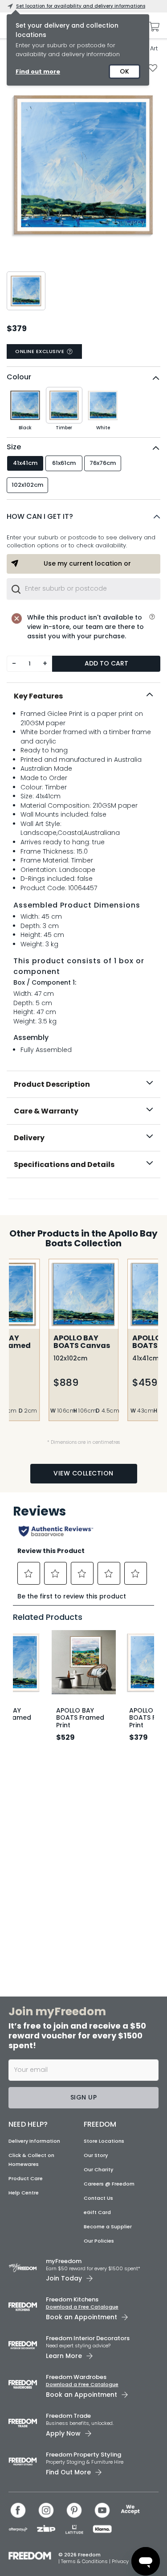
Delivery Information (34, 2141)
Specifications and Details (64, 1165)
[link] (84, 1197)
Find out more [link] (38, 72)
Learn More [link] (64, 2356)
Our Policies (99, 2241)
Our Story (96, 2155)
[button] (83, 517)
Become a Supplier (108, 2227)
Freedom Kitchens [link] (72, 2299)
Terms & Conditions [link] (85, 2561)
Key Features (38, 696)
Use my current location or (87, 563)
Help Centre (24, 2193)
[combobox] (83, 589)
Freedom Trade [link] (68, 2416)
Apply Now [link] (63, 2433)
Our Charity (98, 2169)
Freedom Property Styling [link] (83, 2455)
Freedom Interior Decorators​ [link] (88, 2338)
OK (124, 71)
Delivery (29, 1138)
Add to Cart (106, 663)
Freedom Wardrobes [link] (76, 2377)
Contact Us (98, 2198)
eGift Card (97, 2212)
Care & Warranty (46, 1111)
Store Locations (104, 2141)
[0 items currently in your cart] (152, 27)
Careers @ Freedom (109, 2184)
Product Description (52, 1084)
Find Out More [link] (68, 2472)
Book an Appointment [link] (81, 2317)
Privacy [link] (120, 2561)
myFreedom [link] (64, 2261)
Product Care (26, 2178)
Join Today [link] (64, 2278)
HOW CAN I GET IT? (40, 516)
